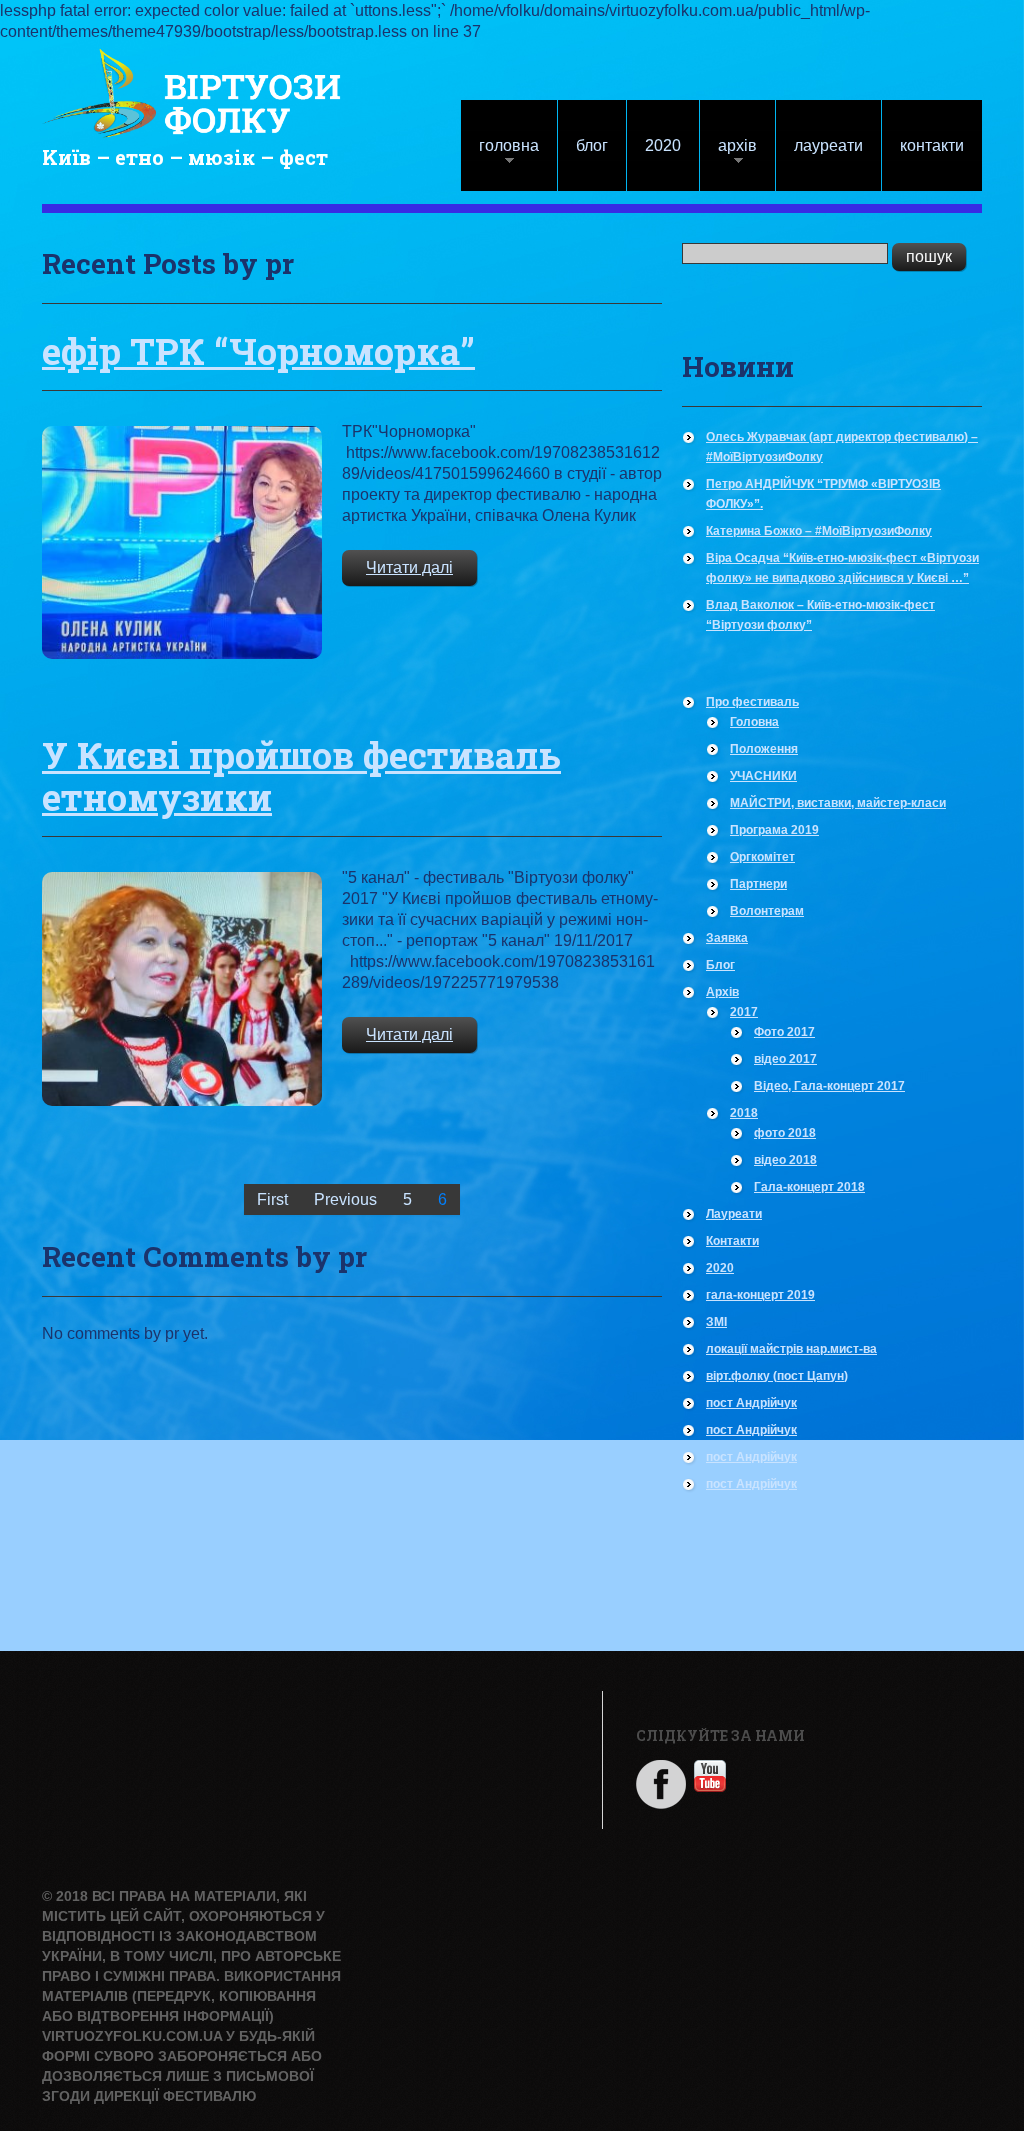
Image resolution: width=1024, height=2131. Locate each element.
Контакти (932, 145)
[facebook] (661, 1782)
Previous (345, 1199)
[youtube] (710, 1774)
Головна (500, 155)
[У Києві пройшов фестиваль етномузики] (182, 988)
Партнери (758, 884)
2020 (663, 145)
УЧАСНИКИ (763, 776)
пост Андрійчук (751, 1403)
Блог (592, 145)
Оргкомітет (762, 857)
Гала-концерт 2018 (809, 1187)
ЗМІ (716, 1322)
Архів (728, 155)
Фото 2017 (784, 1032)
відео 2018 (785, 1160)
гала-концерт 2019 (760, 1295)
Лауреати (828, 145)
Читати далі (409, 567)
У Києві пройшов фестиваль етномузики (301, 776)
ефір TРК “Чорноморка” (258, 351)
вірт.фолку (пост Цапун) (777, 1376)
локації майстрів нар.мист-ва (791, 1349)
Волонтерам (767, 911)
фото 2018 (785, 1133)
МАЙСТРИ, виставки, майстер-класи (838, 803)
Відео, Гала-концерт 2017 (829, 1086)
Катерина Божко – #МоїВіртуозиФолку (819, 531)
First (272, 1199)
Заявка (727, 938)
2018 (744, 1113)
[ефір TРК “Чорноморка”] (182, 542)
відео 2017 (785, 1059)
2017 (744, 1012)
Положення (764, 749)
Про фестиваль (752, 702)
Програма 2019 (774, 830)
